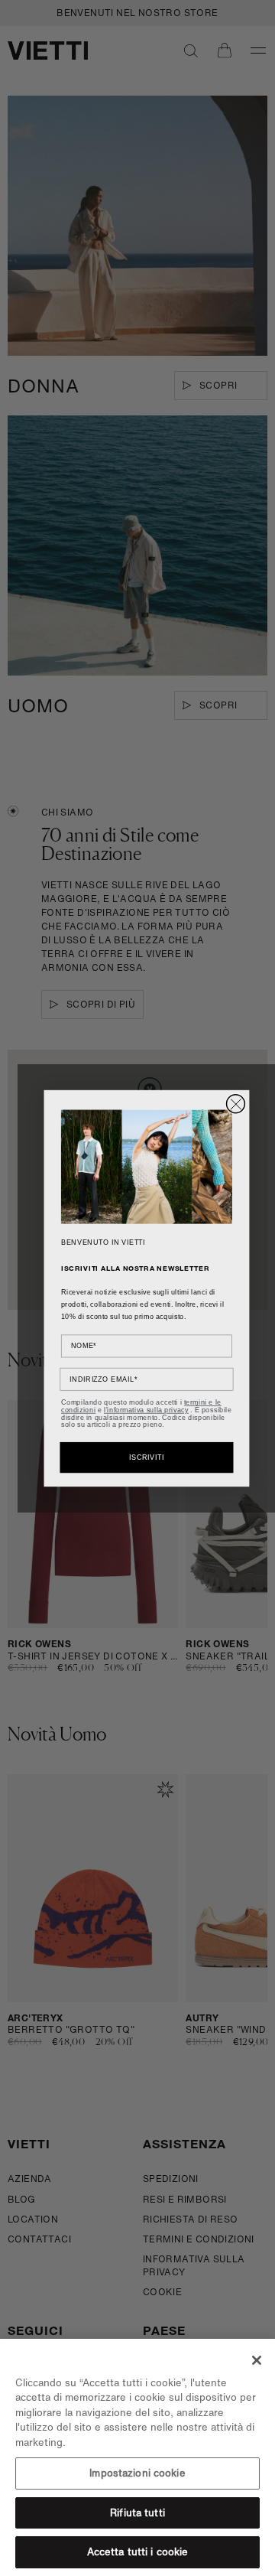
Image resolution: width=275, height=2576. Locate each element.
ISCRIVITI (147, 1457)
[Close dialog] (236, 1103)
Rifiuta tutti (137, 2513)
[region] (137, 2457)
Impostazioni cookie (137, 2473)
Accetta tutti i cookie (138, 2552)
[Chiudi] (257, 2360)
